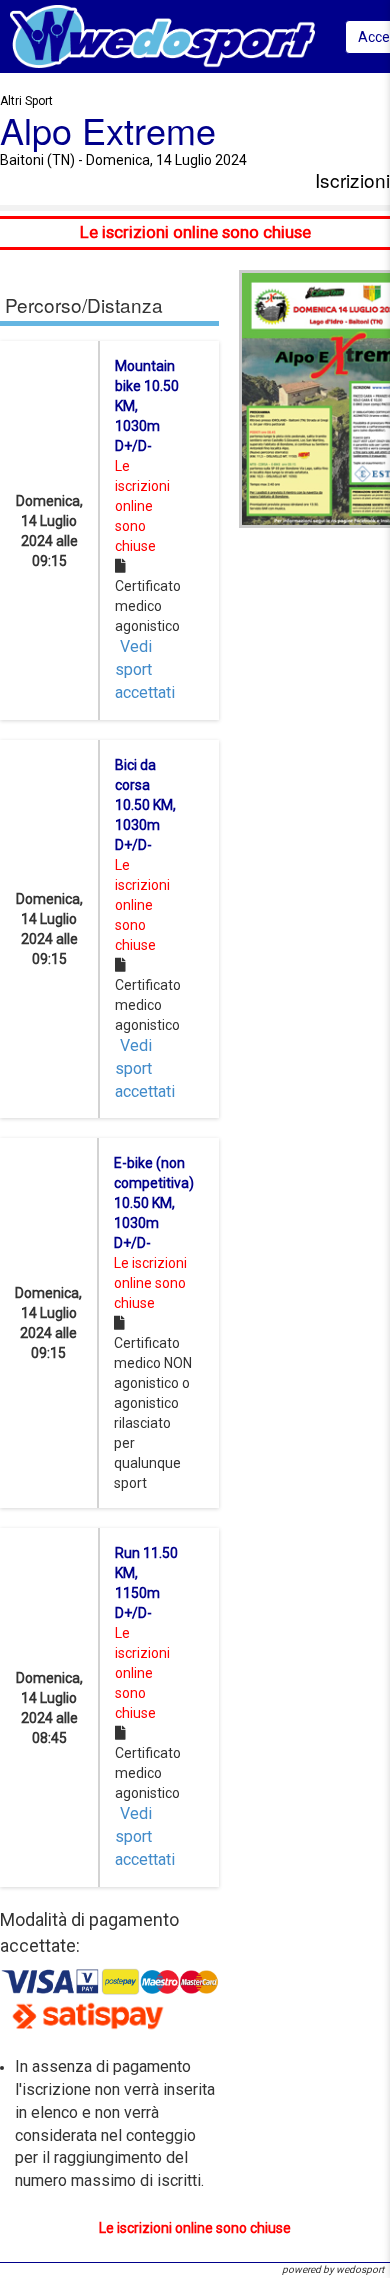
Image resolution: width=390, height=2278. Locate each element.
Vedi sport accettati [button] (145, 669)
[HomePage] (162, 35)
